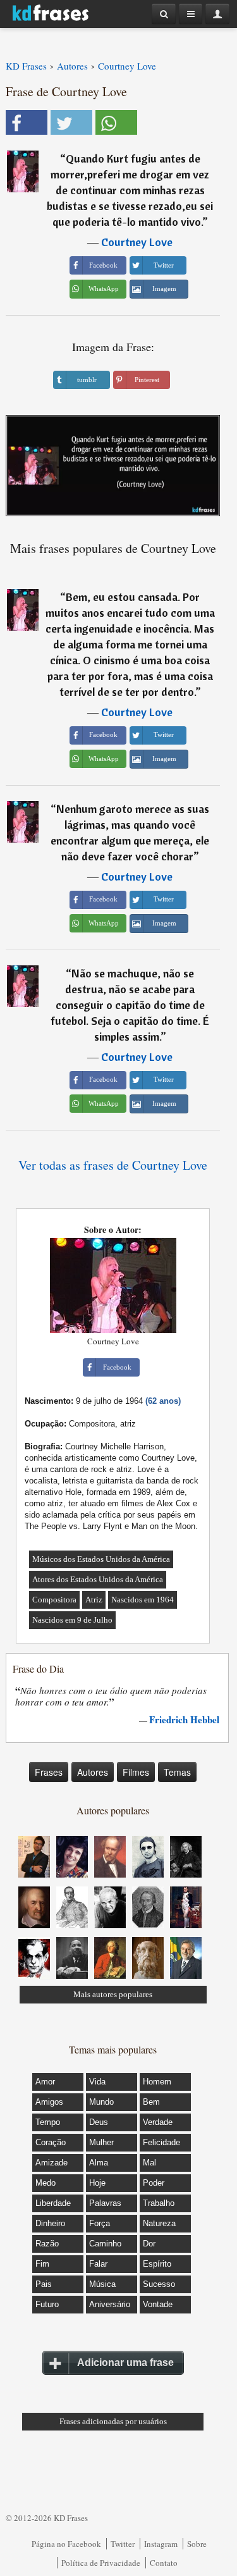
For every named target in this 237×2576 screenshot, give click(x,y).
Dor (149, 2244)
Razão (47, 2244)
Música (102, 2284)
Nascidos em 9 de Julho (72, 1620)
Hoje (97, 2183)
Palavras (105, 2203)
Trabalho (159, 2203)
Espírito (157, 2264)
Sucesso (159, 2284)
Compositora (54, 1600)
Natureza (159, 2223)
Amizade (52, 2163)
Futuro (47, 2304)
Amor (45, 2082)
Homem (157, 2082)
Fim (42, 2264)
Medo (46, 2183)
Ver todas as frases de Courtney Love (113, 1165)
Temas (177, 1772)
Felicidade (161, 2142)
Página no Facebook (66, 2544)
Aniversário (110, 2304)
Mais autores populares (113, 1994)
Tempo (48, 2122)
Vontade (158, 2304)
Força (100, 2223)
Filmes (136, 1772)
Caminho (105, 2244)
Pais (44, 2284)
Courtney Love (137, 242)
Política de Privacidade (101, 2563)
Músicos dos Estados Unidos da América (101, 1559)
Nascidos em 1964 (143, 1600)
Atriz (94, 1600)
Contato (164, 2563)
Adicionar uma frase (125, 2362)
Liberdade (53, 2203)
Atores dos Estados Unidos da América (98, 1579)
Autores (93, 1772)
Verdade (158, 2122)
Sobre (197, 2544)
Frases (49, 1772)
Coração (51, 2142)
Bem (151, 2102)
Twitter (123, 2544)
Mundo (101, 2102)
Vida (97, 2082)
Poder (154, 2183)
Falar (98, 2264)
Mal (149, 2163)
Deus (99, 2122)
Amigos (49, 2102)
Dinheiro (50, 2223)
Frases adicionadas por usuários (113, 2421)
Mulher (101, 2142)
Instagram (161, 2544)
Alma (99, 2163)
